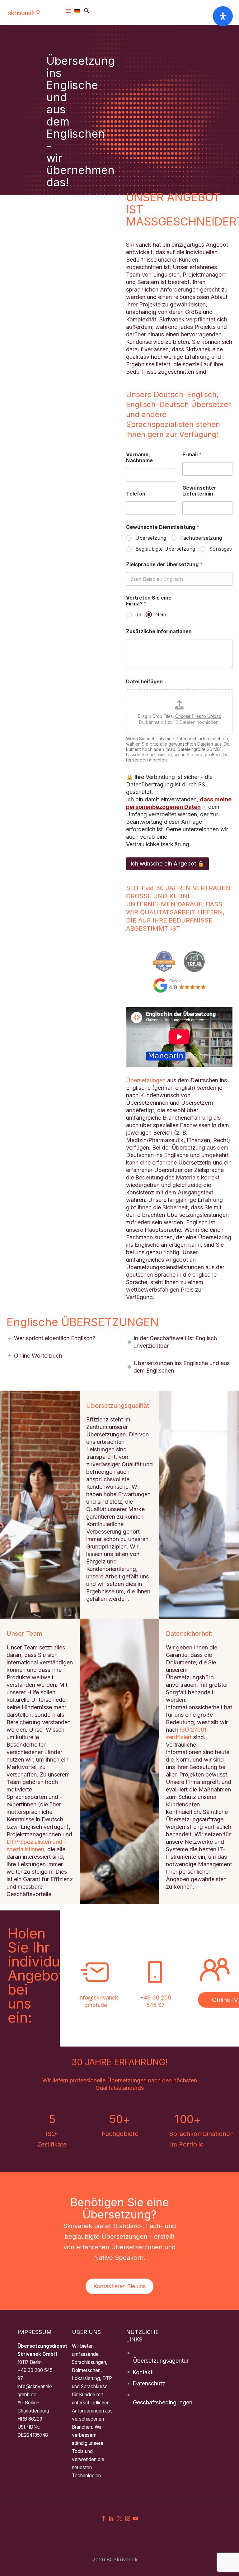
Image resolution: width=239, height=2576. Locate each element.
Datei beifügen (144, 682)
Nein (161, 614)
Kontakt (143, 2372)
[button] (87, 11)
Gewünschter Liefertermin (199, 491)
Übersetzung (151, 538)
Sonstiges (220, 549)
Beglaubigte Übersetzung (165, 549)
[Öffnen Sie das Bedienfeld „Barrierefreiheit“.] (223, 16)
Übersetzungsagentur (161, 2361)
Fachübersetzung (201, 538)
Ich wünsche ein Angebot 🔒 (167, 864)
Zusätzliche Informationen (159, 631)
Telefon (136, 494)
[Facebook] (103, 2518)
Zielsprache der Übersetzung (164, 565)
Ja (138, 614)
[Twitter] (119, 2518)
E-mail (192, 455)
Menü (68, 11)
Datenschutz (149, 2383)
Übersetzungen (146, 1080)
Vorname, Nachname (139, 458)
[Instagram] (128, 2518)
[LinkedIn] (111, 2518)
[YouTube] (136, 2518)
